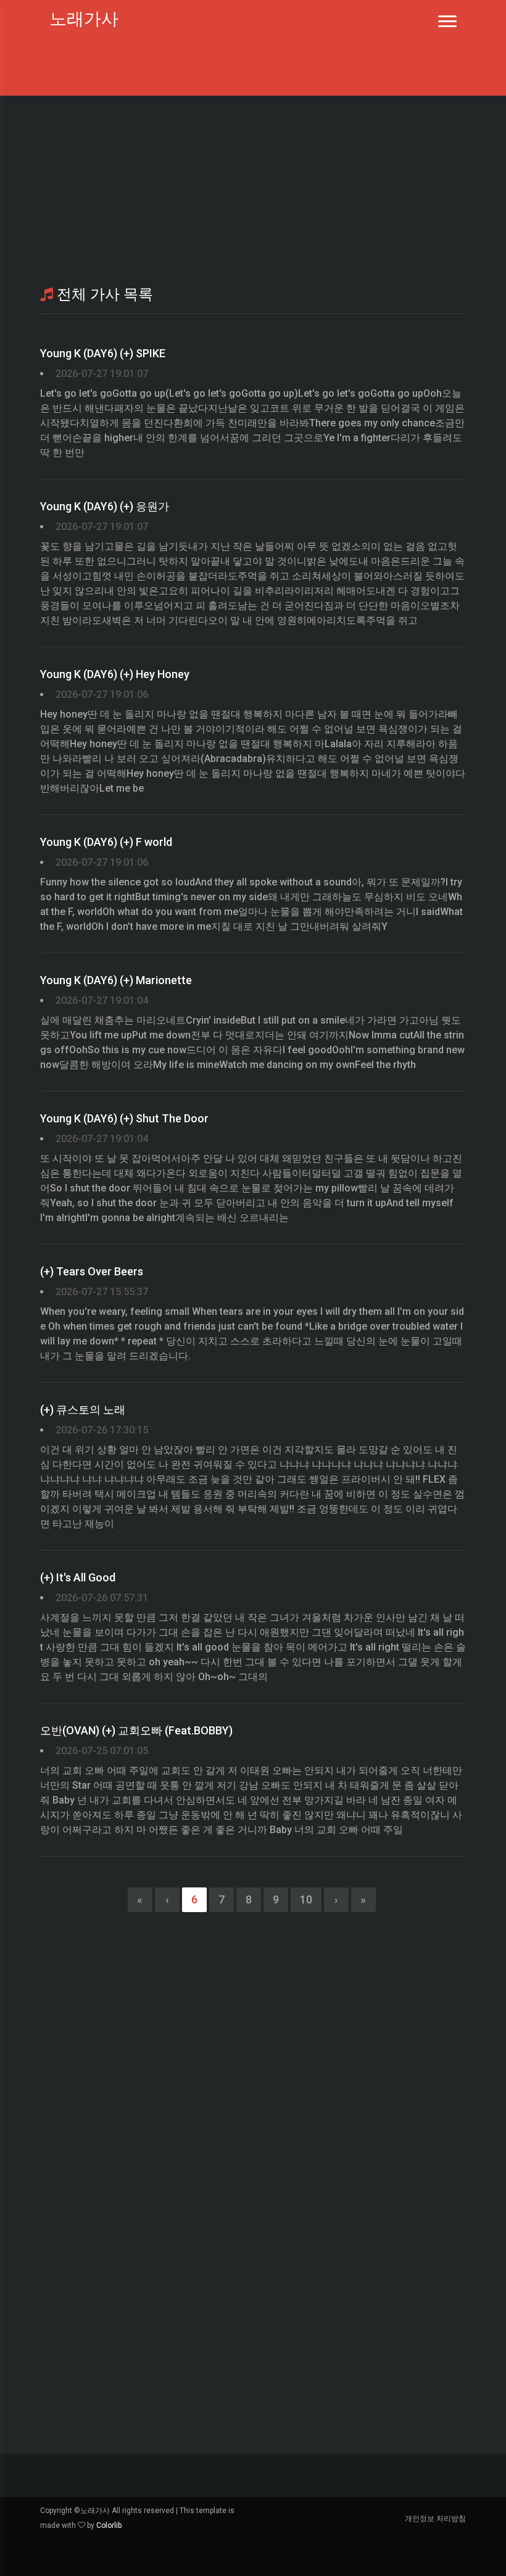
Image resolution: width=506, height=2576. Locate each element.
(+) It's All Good (78, 1577)
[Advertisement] (253, 188)
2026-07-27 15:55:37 (102, 1292)
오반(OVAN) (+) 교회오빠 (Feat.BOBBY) (136, 1730)
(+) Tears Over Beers (92, 1271)
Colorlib (109, 2525)
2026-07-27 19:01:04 (102, 1000)
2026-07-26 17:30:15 (102, 1430)
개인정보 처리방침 (435, 2519)
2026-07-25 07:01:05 (102, 1751)
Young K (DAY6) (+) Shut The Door (124, 1118)
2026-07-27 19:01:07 (102, 374)
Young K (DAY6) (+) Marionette (116, 980)
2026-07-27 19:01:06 (102, 694)
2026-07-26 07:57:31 (102, 1598)
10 (306, 1899)
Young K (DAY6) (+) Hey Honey (115, 674)
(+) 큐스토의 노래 (83, 1410)
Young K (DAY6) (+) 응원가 (105, 506)
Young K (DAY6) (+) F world (106, 842)
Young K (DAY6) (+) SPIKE (103, 353)
